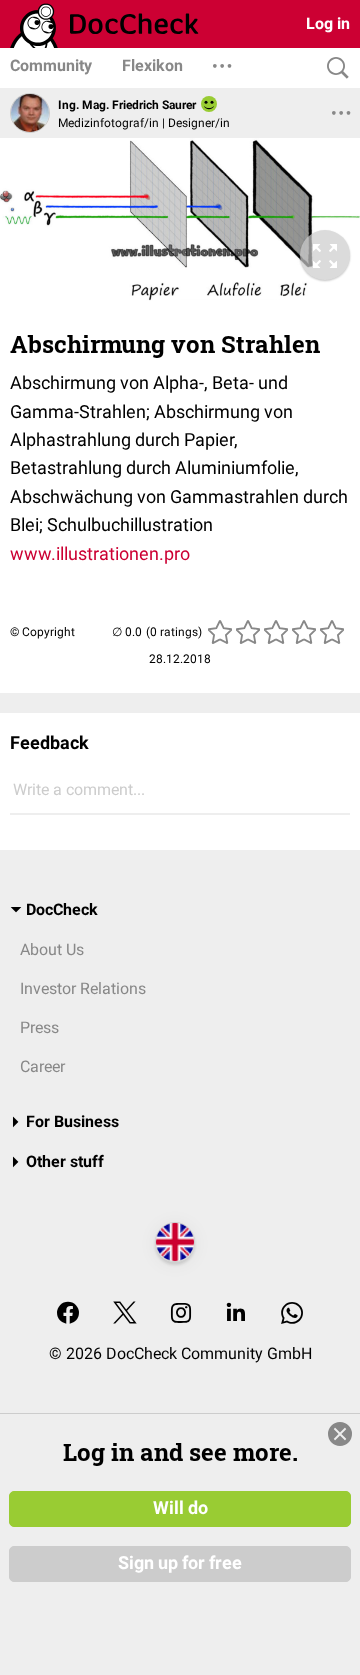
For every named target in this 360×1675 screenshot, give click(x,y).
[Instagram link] (181, 1314)
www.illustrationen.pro (100, 553)
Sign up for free (180, 1563)
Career (42, 1066)
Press (39, 1027)
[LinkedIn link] (236, 1314)
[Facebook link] (68, 1314)
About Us (52, 949)
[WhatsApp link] (292, 1314)
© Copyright (42, 632)
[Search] (333, 68)
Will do (180, 1508)
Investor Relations (83, 988)
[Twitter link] (125, 1314)
